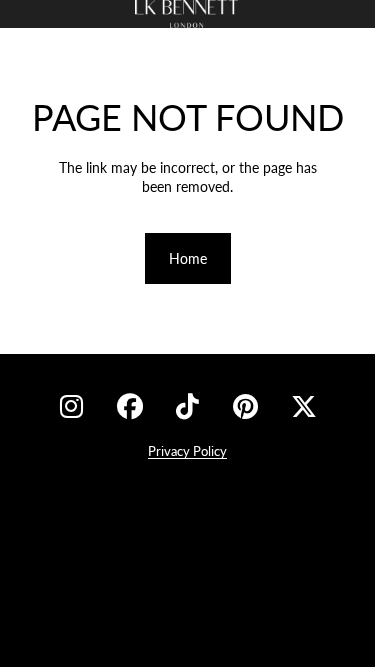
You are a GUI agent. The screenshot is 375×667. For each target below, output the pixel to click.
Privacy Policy (187, 451)
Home (188, 258)
